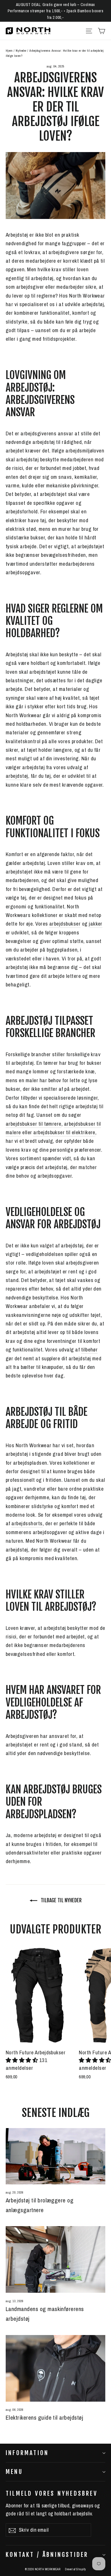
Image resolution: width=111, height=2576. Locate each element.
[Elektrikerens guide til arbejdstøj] (55, 2368)
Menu (14, 2472)
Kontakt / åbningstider (47, 2555)
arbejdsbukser (65, 924)
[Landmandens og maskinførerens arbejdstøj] (55, 2259)
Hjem (9, 51)
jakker (96, 924)
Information (27, 2453)
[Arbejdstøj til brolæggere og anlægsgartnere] (55, 2156)
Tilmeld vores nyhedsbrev (52, 2493)
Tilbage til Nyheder (61, 1900)
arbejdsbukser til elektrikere (64, 1132)
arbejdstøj (17, 776)
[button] (22, 2060)
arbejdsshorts (27, 1523)
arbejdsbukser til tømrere (34, 1124)
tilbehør (90, 1349)
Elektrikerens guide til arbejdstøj (44, 2418)
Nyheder (21, 51)
